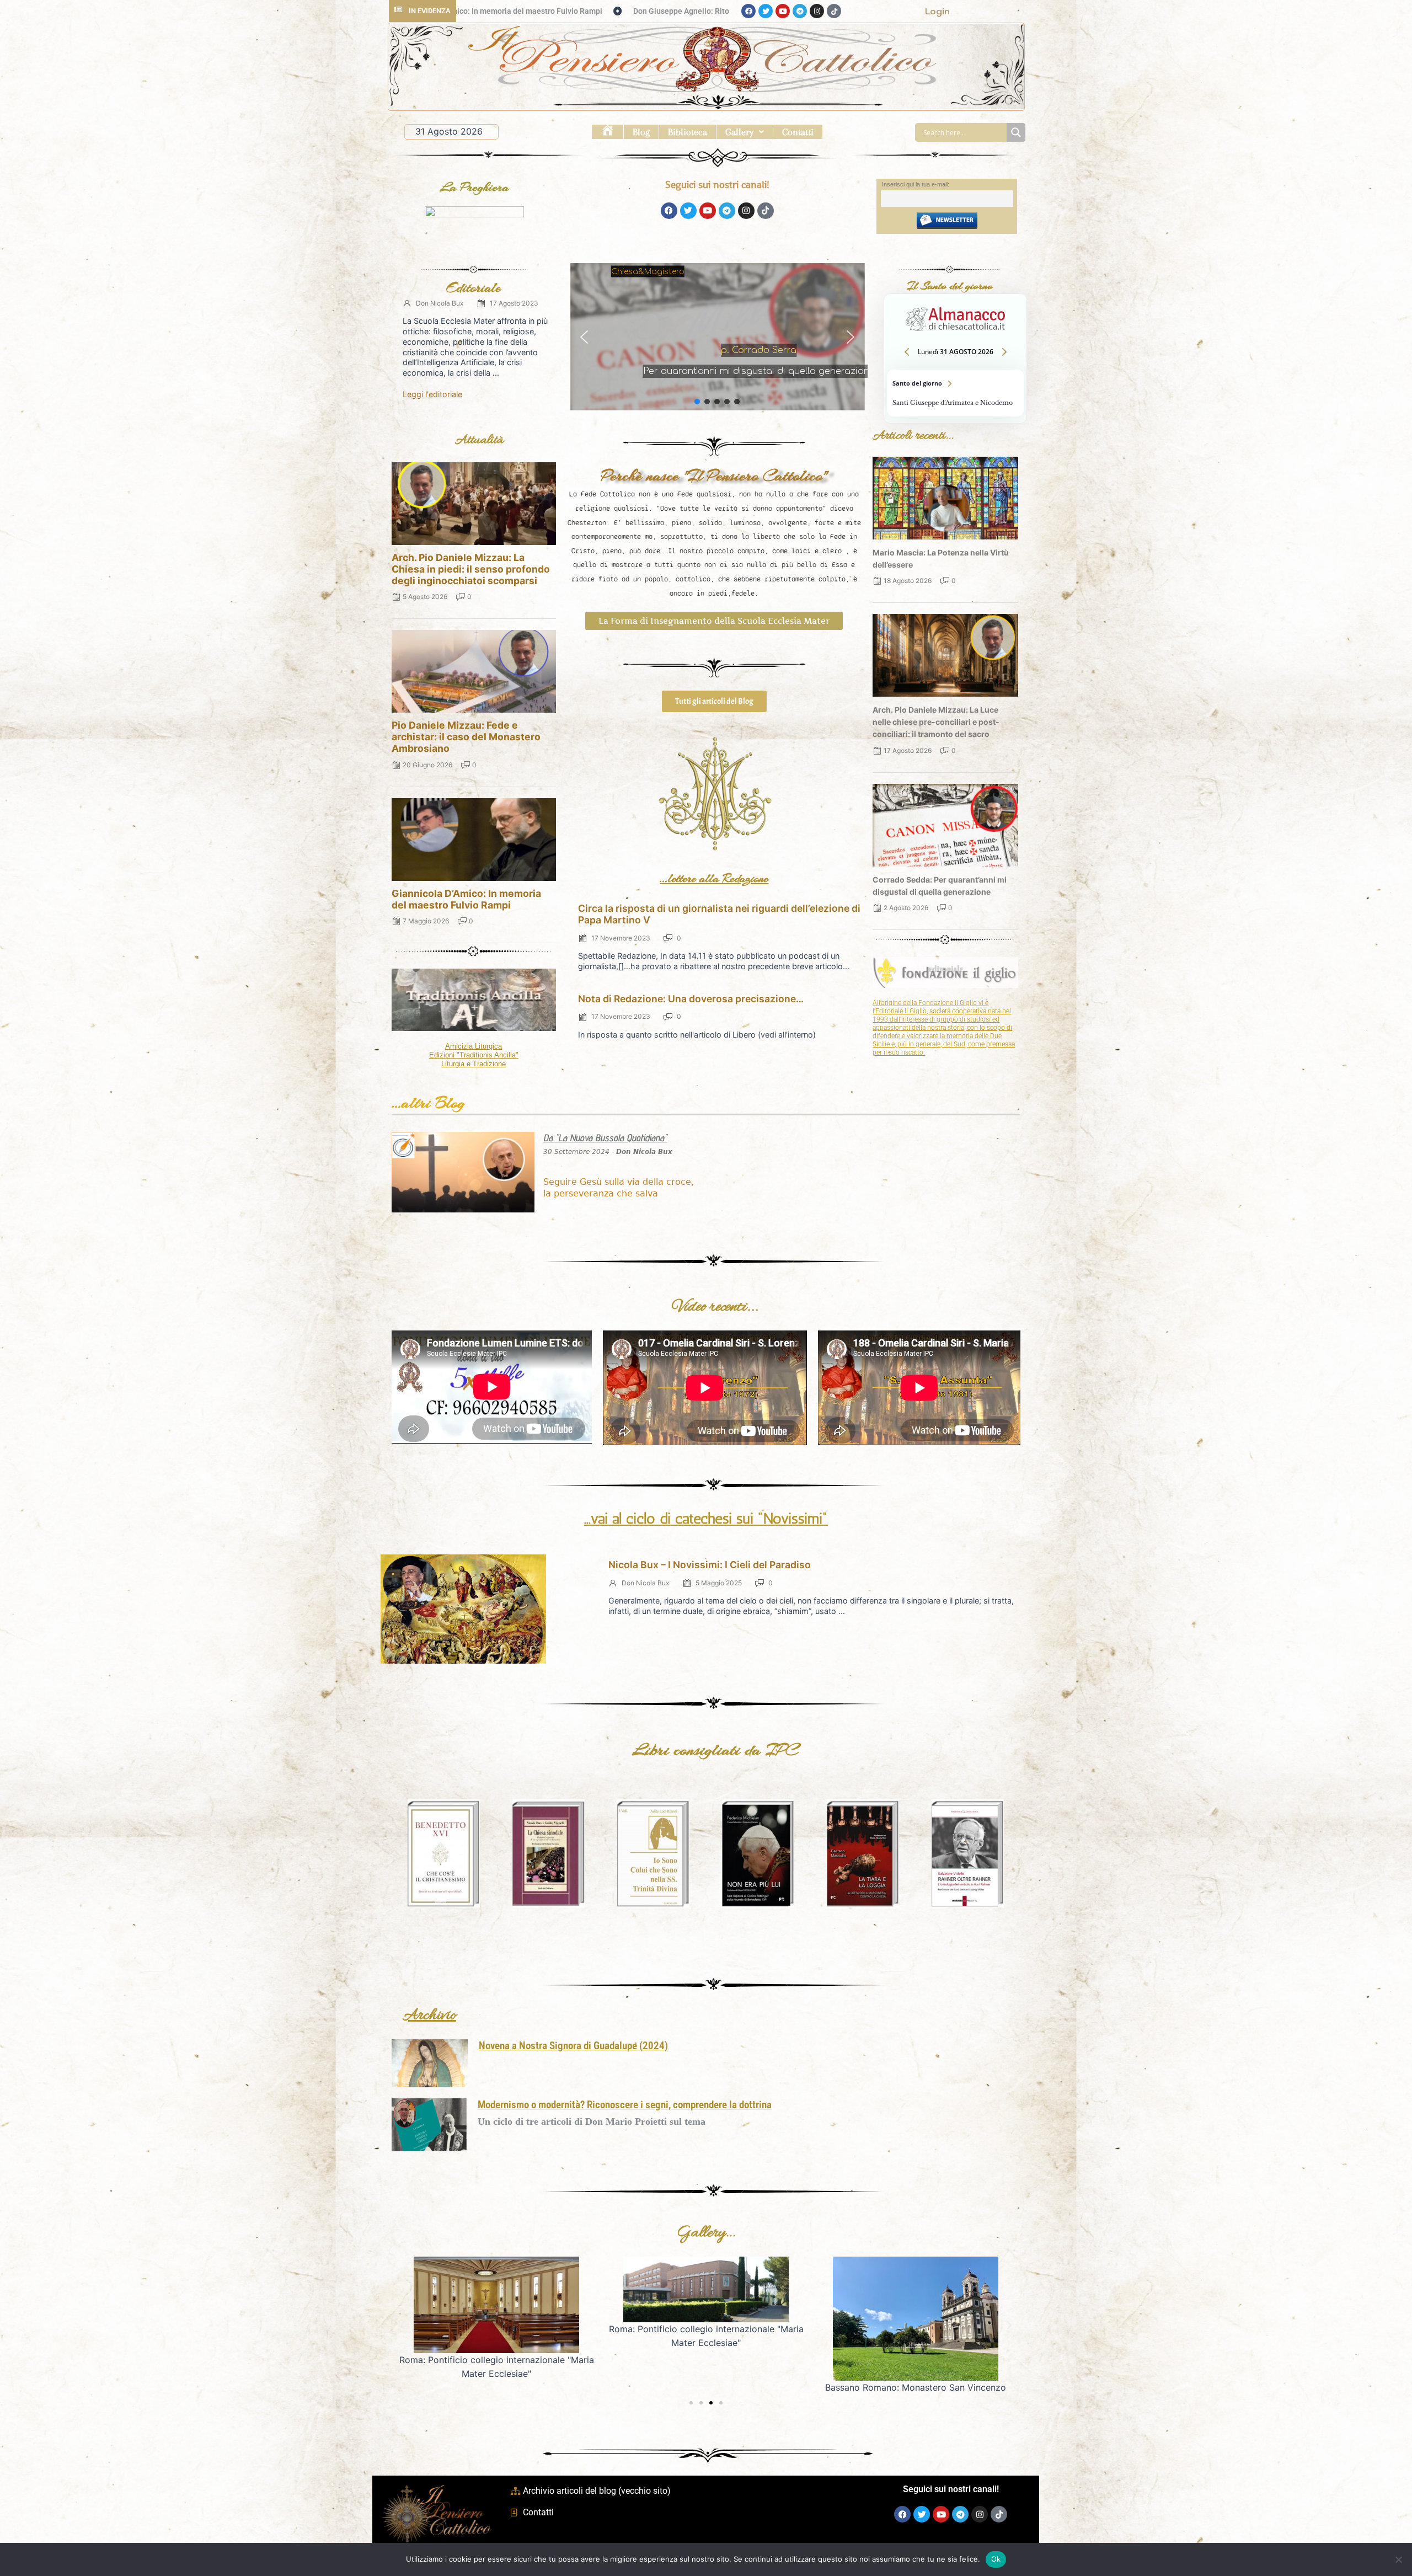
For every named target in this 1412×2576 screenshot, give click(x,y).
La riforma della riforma (721, 372)
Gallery (739, 132)
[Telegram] (800, 11)
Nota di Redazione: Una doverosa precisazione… (691, 999)
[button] (745, 132)
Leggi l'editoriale (432, 394)
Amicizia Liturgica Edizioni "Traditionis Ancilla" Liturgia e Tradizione (474, 1055)
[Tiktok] (834, 11)
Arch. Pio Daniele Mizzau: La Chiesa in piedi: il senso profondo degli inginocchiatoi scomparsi (471, 569)
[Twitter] (766, 11)
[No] (1398, 2559)
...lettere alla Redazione (714, 878)
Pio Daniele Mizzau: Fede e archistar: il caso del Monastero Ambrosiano (466, 737)
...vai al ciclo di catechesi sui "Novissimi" (706, 1519)
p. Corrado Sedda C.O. (721, 356)
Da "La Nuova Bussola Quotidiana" (605, 1138)
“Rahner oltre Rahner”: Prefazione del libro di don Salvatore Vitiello (668, 11)
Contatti (798, 132)
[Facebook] (748, 11)
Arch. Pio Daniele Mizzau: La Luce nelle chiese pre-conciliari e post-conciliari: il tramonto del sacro (936, 722)
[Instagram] (817, 11)
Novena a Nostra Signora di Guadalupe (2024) (573, 2046)
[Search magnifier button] (1016, 132)
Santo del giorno (955, 393)
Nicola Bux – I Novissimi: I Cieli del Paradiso (710, 1565)
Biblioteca (688, 132)
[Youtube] (783, 11)
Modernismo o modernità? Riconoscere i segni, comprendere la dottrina (625, 2105)
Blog (641, 132)
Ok (996, 2559)
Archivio (429, 2016)
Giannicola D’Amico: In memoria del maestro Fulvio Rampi (466, 899)
